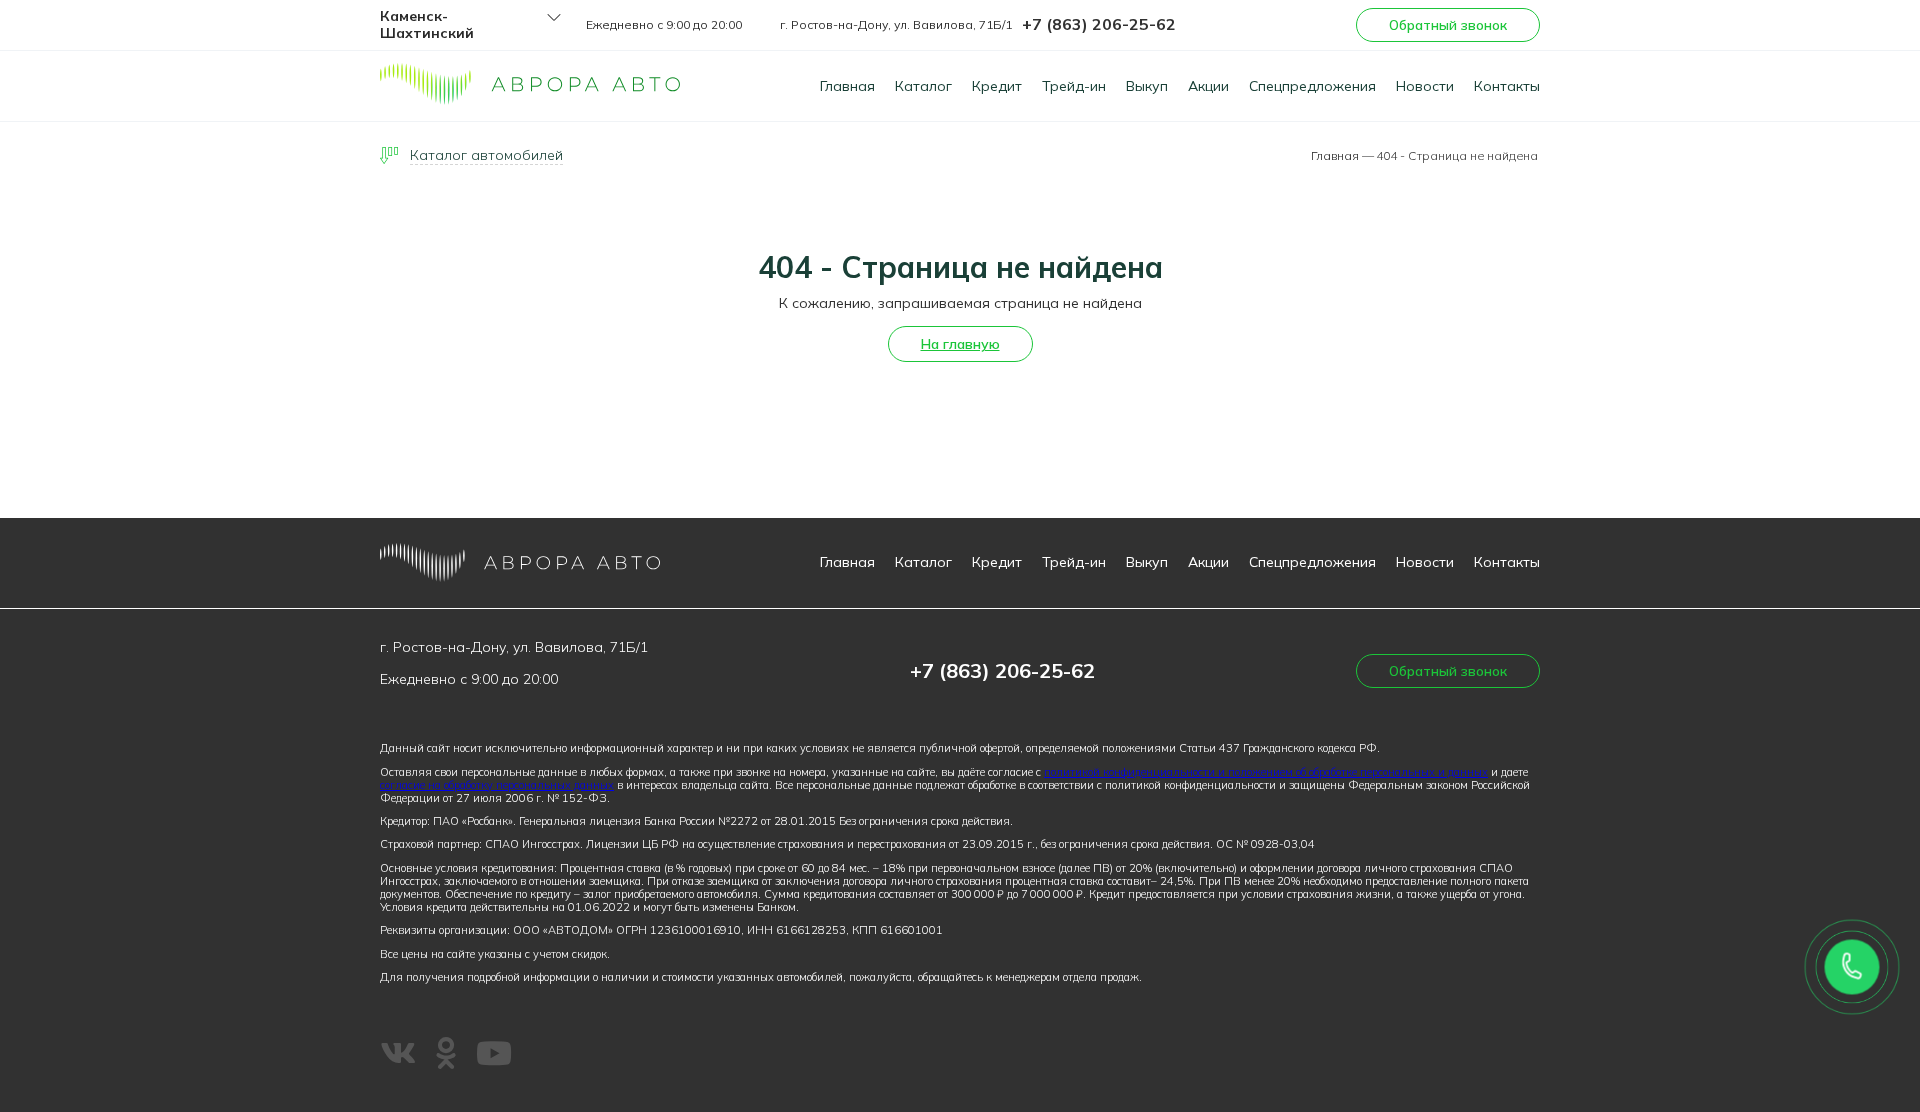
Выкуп (1147, 86)
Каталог (923, 86)
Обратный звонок (1448, 25)
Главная (847, 86)
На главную (960, 344)
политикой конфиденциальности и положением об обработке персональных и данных (1266, 772)
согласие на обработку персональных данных (497, 785)
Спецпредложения (1312, 86)
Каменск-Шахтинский (427, 25)
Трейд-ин (1074, 86)
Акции (1208, 86)
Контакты (1507, 86)
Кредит (997, 86)
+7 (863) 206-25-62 (1099, 24)
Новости (1425, 86)
